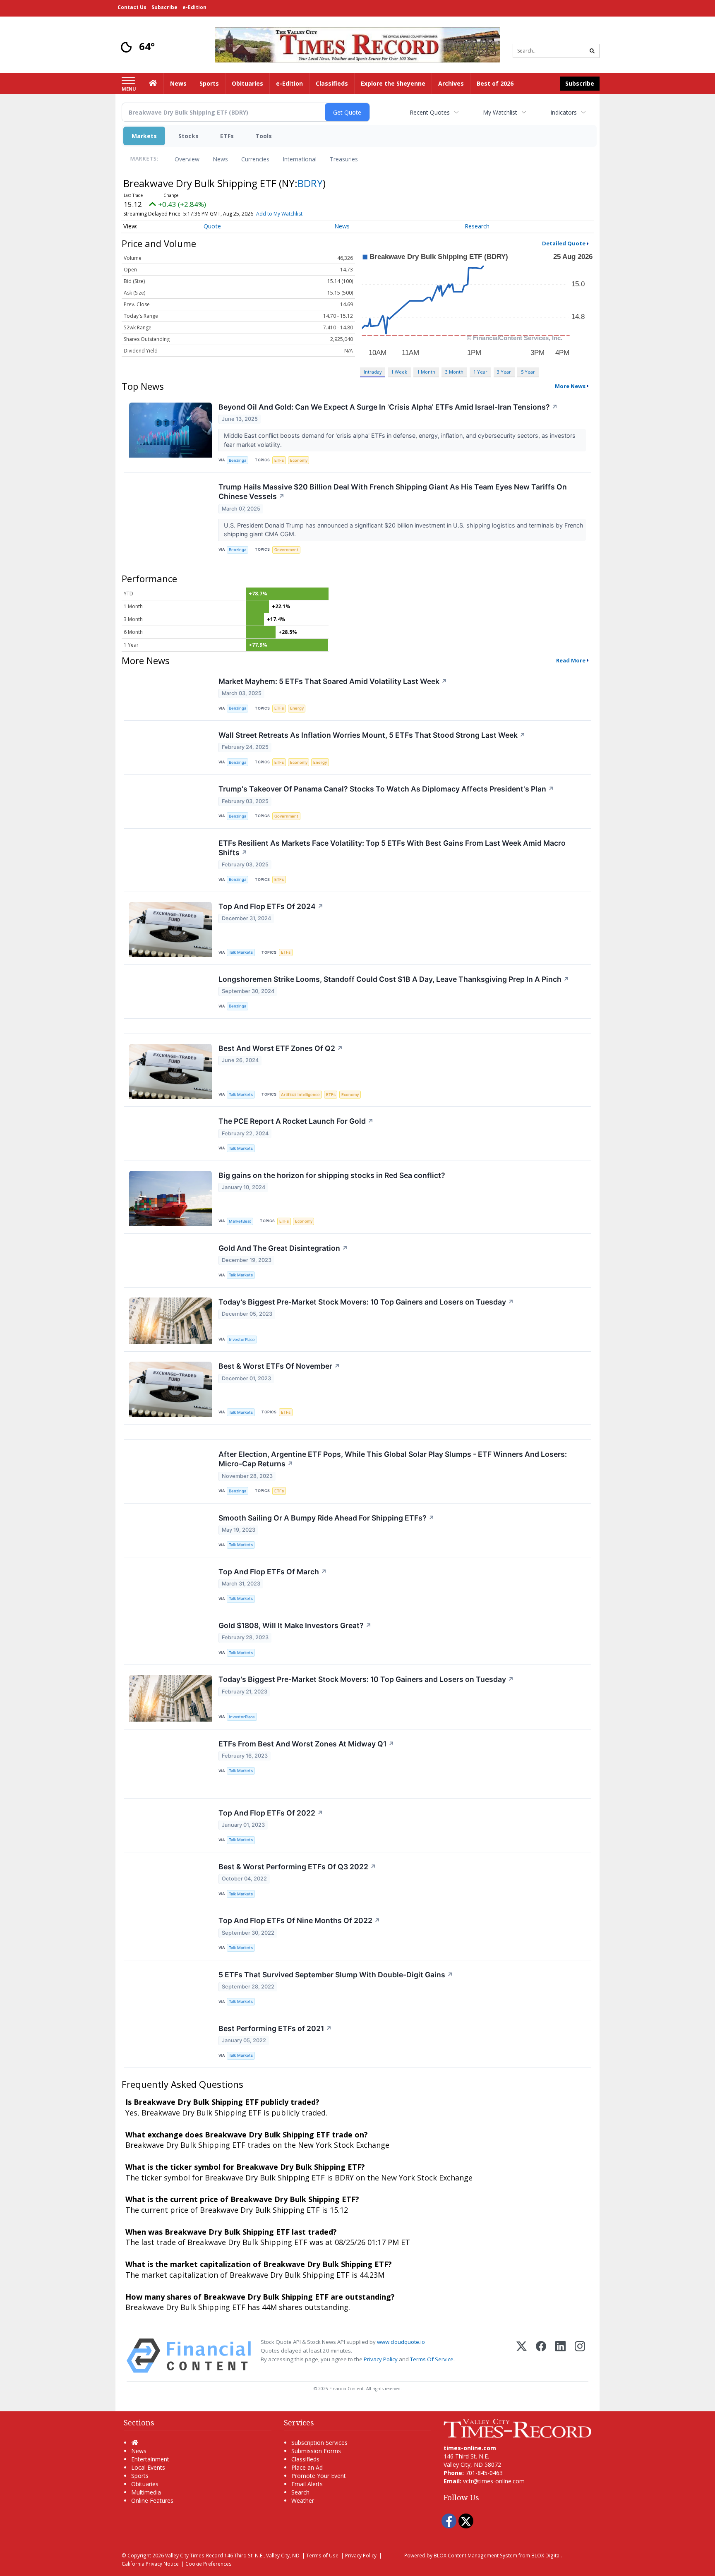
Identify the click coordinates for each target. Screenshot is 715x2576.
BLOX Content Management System (475, 2555)
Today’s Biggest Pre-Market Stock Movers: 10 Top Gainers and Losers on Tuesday (366, 1302)
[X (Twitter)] (522, 2356)
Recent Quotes (430, 112)
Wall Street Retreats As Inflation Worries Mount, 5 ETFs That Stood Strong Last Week (372, 735)
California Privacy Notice (150, 2564)
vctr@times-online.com (494, 2481)
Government (286, 550)
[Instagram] (580, 2356)
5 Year (528, 372)
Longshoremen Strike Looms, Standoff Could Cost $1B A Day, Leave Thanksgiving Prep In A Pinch (394, 979)
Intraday (373, 372)
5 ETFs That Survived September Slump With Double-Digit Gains (336, 1975)
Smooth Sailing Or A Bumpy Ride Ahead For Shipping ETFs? (326, 1518)
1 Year (480, 372)
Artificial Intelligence (300, 1095)
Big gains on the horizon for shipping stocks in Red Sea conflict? (332, 1175)
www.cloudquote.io (401, 2342)
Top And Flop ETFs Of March (273, 1572)
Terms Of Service (432, 2359)
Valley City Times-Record (194, 2555)
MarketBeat (240, 1221)
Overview (187, 159)
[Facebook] (541, 2356)
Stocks (188, 136)
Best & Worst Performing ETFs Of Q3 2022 (297, 1867)
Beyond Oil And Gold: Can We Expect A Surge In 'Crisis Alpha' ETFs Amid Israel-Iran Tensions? (388, 407)
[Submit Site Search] (592, 51)
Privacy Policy (381, 2359)
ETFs (227, 136)
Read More (571, 660)
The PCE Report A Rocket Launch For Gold (296, 1121)
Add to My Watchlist (279, 214)
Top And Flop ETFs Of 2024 (271, 906)
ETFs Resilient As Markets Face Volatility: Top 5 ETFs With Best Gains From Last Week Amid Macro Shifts (392, 848)
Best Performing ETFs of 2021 (275, 2028)
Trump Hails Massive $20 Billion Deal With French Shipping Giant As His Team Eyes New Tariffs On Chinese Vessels (393, 492)
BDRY (310, 183)
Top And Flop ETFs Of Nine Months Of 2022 (299, 1920)
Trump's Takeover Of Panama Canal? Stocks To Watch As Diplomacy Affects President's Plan (386, 789)
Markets (144, 136)
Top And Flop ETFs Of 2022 (271, 1813)
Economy (299, 460)
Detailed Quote (564, 243)
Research (477, 226)
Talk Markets (241, 952)
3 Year (504, 372)
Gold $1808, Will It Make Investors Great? (295, 1625)
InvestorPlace (242, 1340)
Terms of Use (322, 2555)
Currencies (255, 159)
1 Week (399, 372)
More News (570, 386)
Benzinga (238, 460)
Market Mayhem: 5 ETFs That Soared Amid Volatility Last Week (333, 681)
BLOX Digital (546, 2555)
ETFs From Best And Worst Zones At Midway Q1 (306, 1744)
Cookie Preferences (209, 2564)
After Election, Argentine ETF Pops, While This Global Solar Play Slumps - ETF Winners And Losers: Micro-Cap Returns (393, 1459)
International (300, 159)
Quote (212, 226)
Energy (297, 708)
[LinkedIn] (560, 2356)
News (220, 159)
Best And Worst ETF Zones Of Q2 (281, 1048)
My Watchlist (500, 112)
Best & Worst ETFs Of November (279, 1366)
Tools (264, 136)
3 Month (454, 372)
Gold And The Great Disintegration (283, 1248)
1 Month (426, 372)
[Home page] (357, 44)
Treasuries (344, 159)
